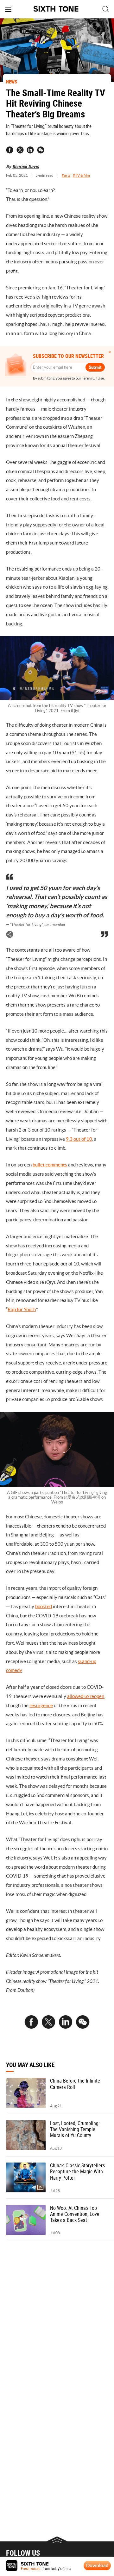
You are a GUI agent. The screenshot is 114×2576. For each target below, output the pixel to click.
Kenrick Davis (26, 166)
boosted (44, 1606)
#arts (66, 175)
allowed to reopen (86, 1696)
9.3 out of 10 (79, 1139)
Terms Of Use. (93, 378)
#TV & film (81, 175)
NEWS (12, 82)
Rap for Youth (22, 1309)
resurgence (41, 1705)
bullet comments (50, 1165)
